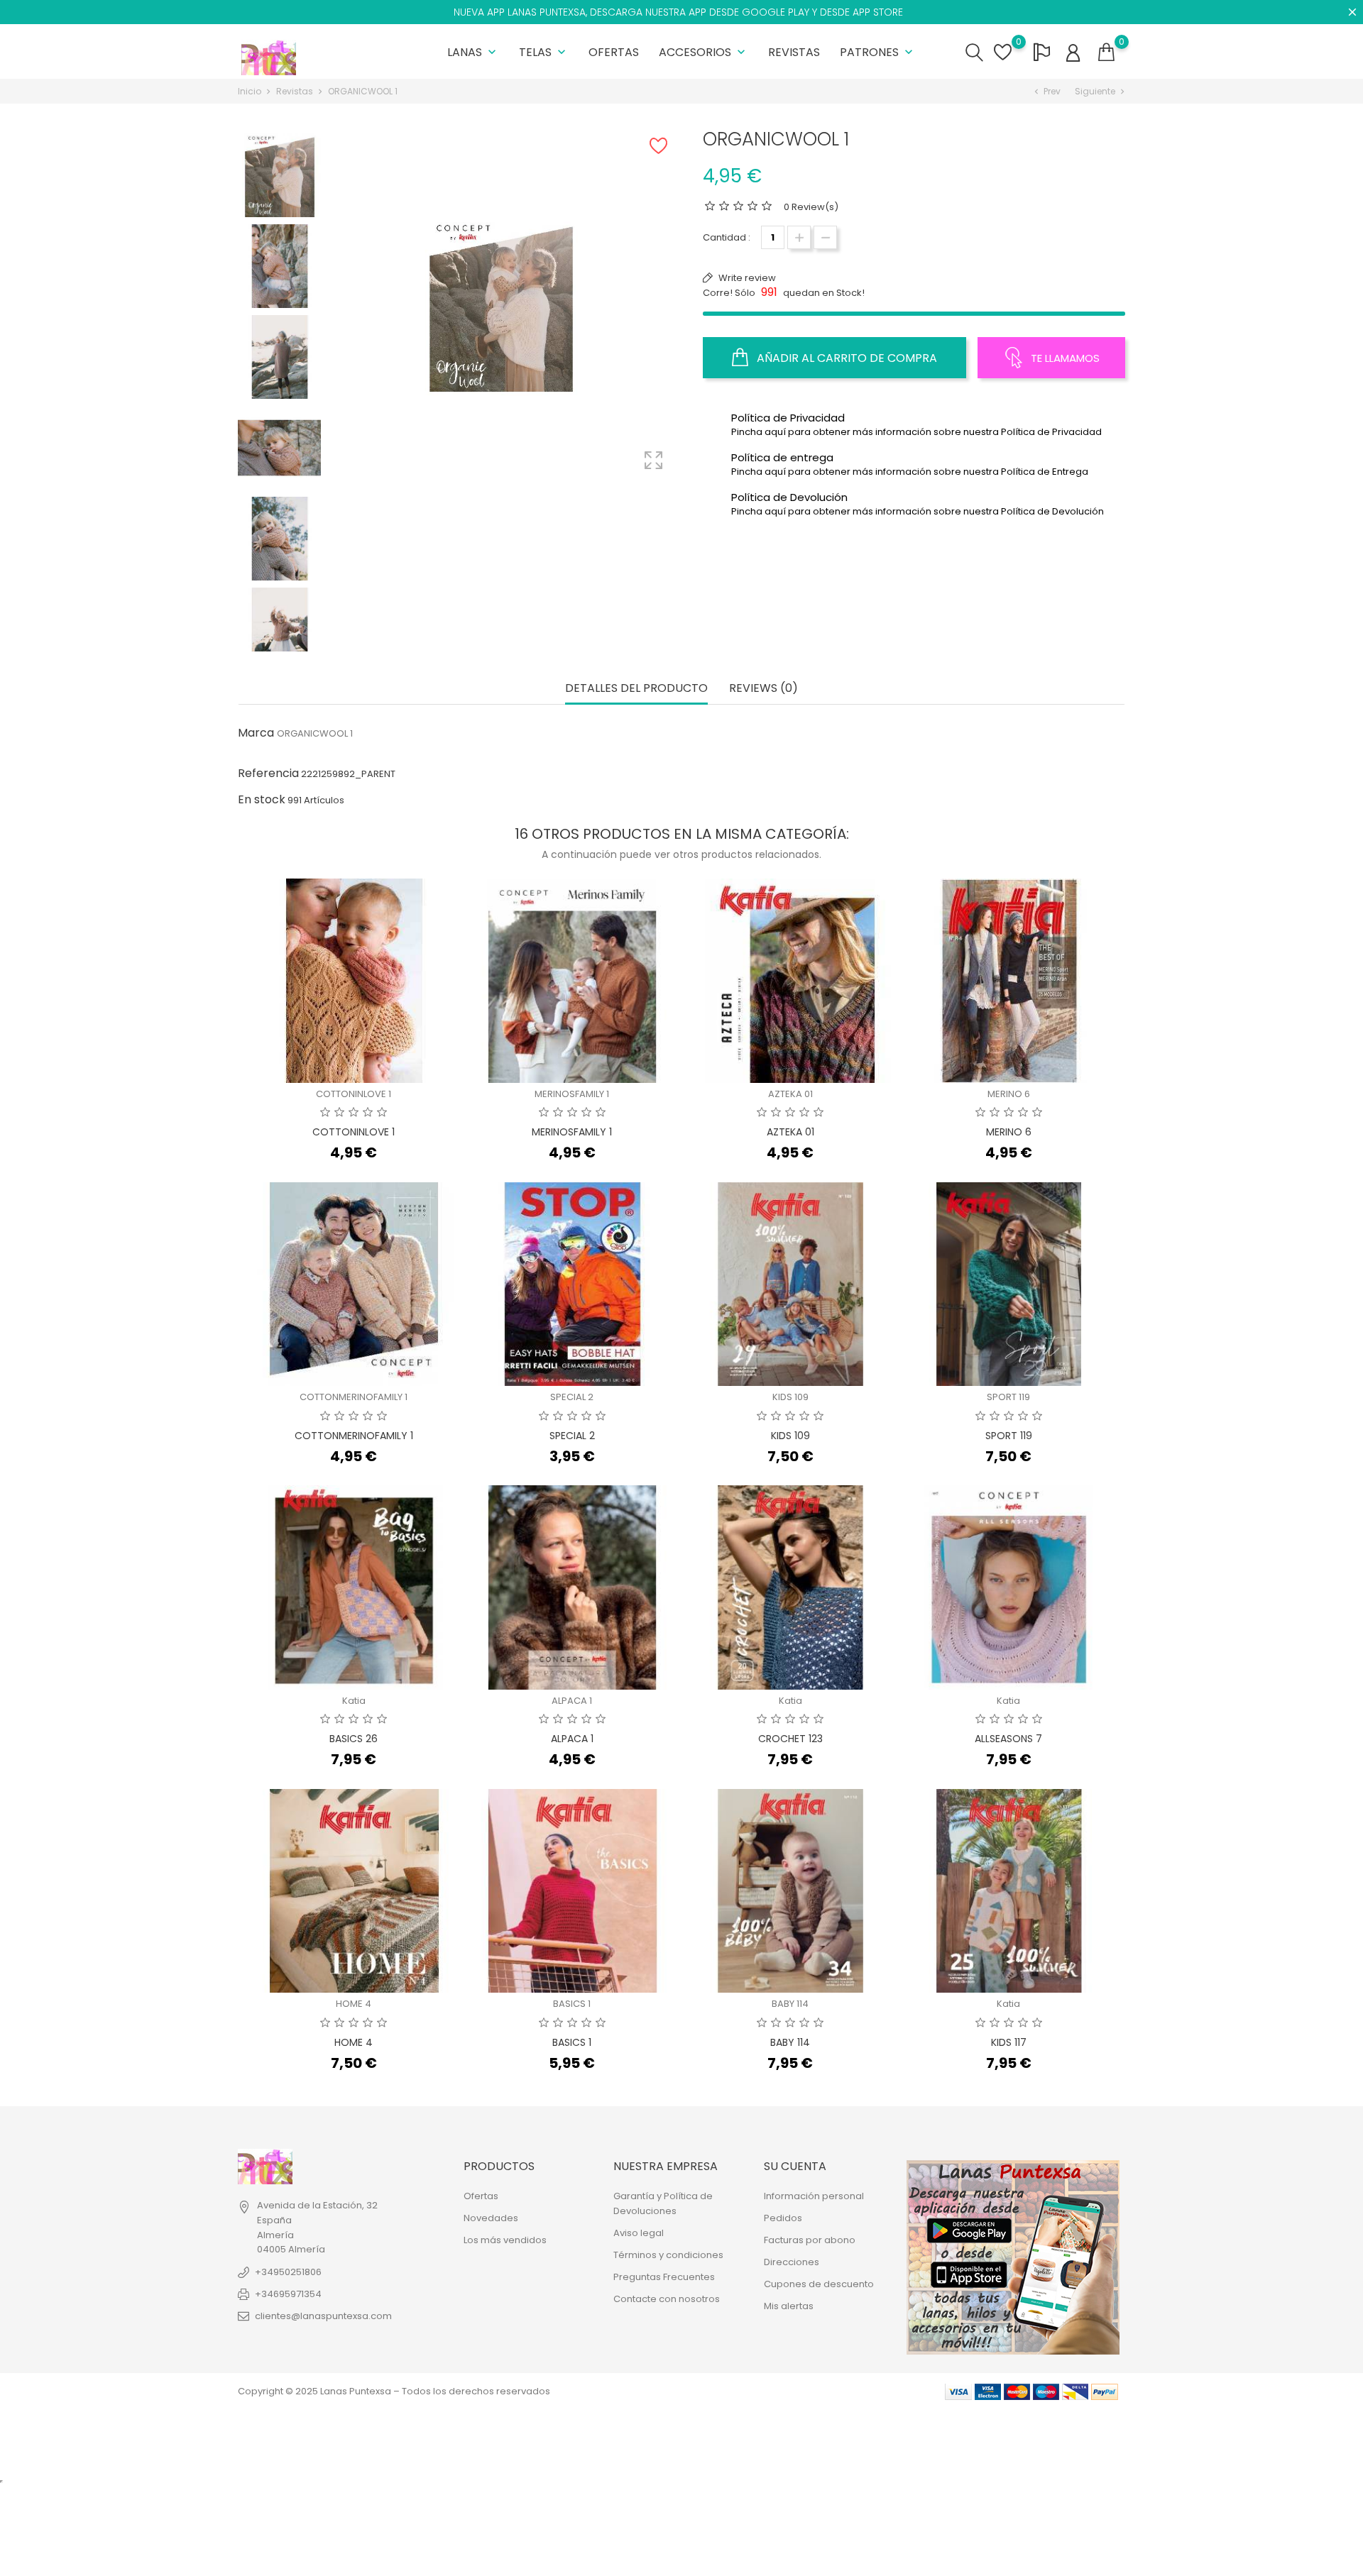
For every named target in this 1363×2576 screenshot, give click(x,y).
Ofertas (614, 52)
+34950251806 (288, 2272)
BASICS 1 (572, 2004)
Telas (544, 52)
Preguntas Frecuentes (664, 2277)
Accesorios (704, 52)
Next (279, 640)
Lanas (473, 52)
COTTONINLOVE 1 (354, 1094)
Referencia (268, 774)
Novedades (491, 2218)
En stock (262, 800)
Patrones (878, 52)
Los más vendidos (505, 2240)
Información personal (814, 2196)
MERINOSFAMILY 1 (572, 1094)
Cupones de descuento (819, 2284)
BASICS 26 (354, 1739)
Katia (354, 1701)
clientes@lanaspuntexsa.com (323, 2316)
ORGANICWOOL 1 (315, 733)
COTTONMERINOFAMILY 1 (354, 1397)
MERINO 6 (1009, 1094)
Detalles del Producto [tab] (636, 689)
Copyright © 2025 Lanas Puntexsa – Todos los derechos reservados (394, 2391)
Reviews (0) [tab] (763, 689)
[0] (1106, 53)
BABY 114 (790, 2004)
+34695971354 (288, 2294)
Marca (256, 733)
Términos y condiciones (668, 2255)
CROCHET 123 (790, 1739)
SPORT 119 (1008, 1397)
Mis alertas (789, 2306)
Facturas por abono (810, 2240)
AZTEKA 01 (790, 1094)
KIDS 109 (790, 1397)
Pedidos (783, 2218)
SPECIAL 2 (572, 1397)
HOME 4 (354, 2004)
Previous (279, 134)
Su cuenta (795, 2166)
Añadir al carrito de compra (845, 358)
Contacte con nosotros (667, 2299)
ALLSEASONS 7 (1008, 1739)
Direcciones (792, 2262)
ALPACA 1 (572, 1701)
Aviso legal (639, 2233)
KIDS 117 (1009, 2042)
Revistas (794, 52)
